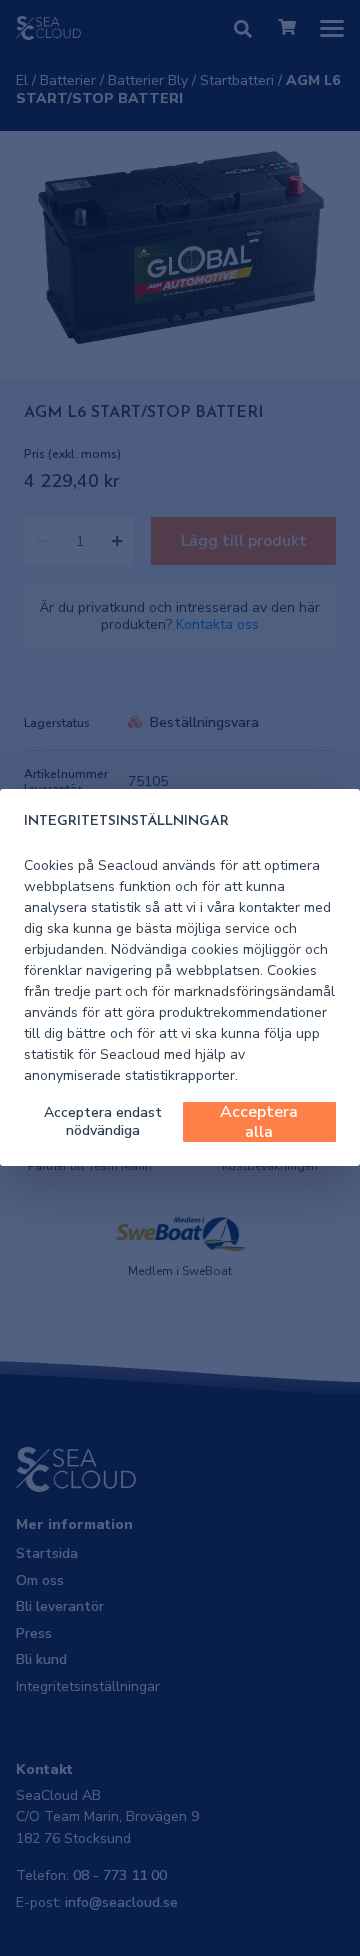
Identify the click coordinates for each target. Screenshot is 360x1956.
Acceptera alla (259, 1122)
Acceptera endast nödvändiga (103, 1121)
